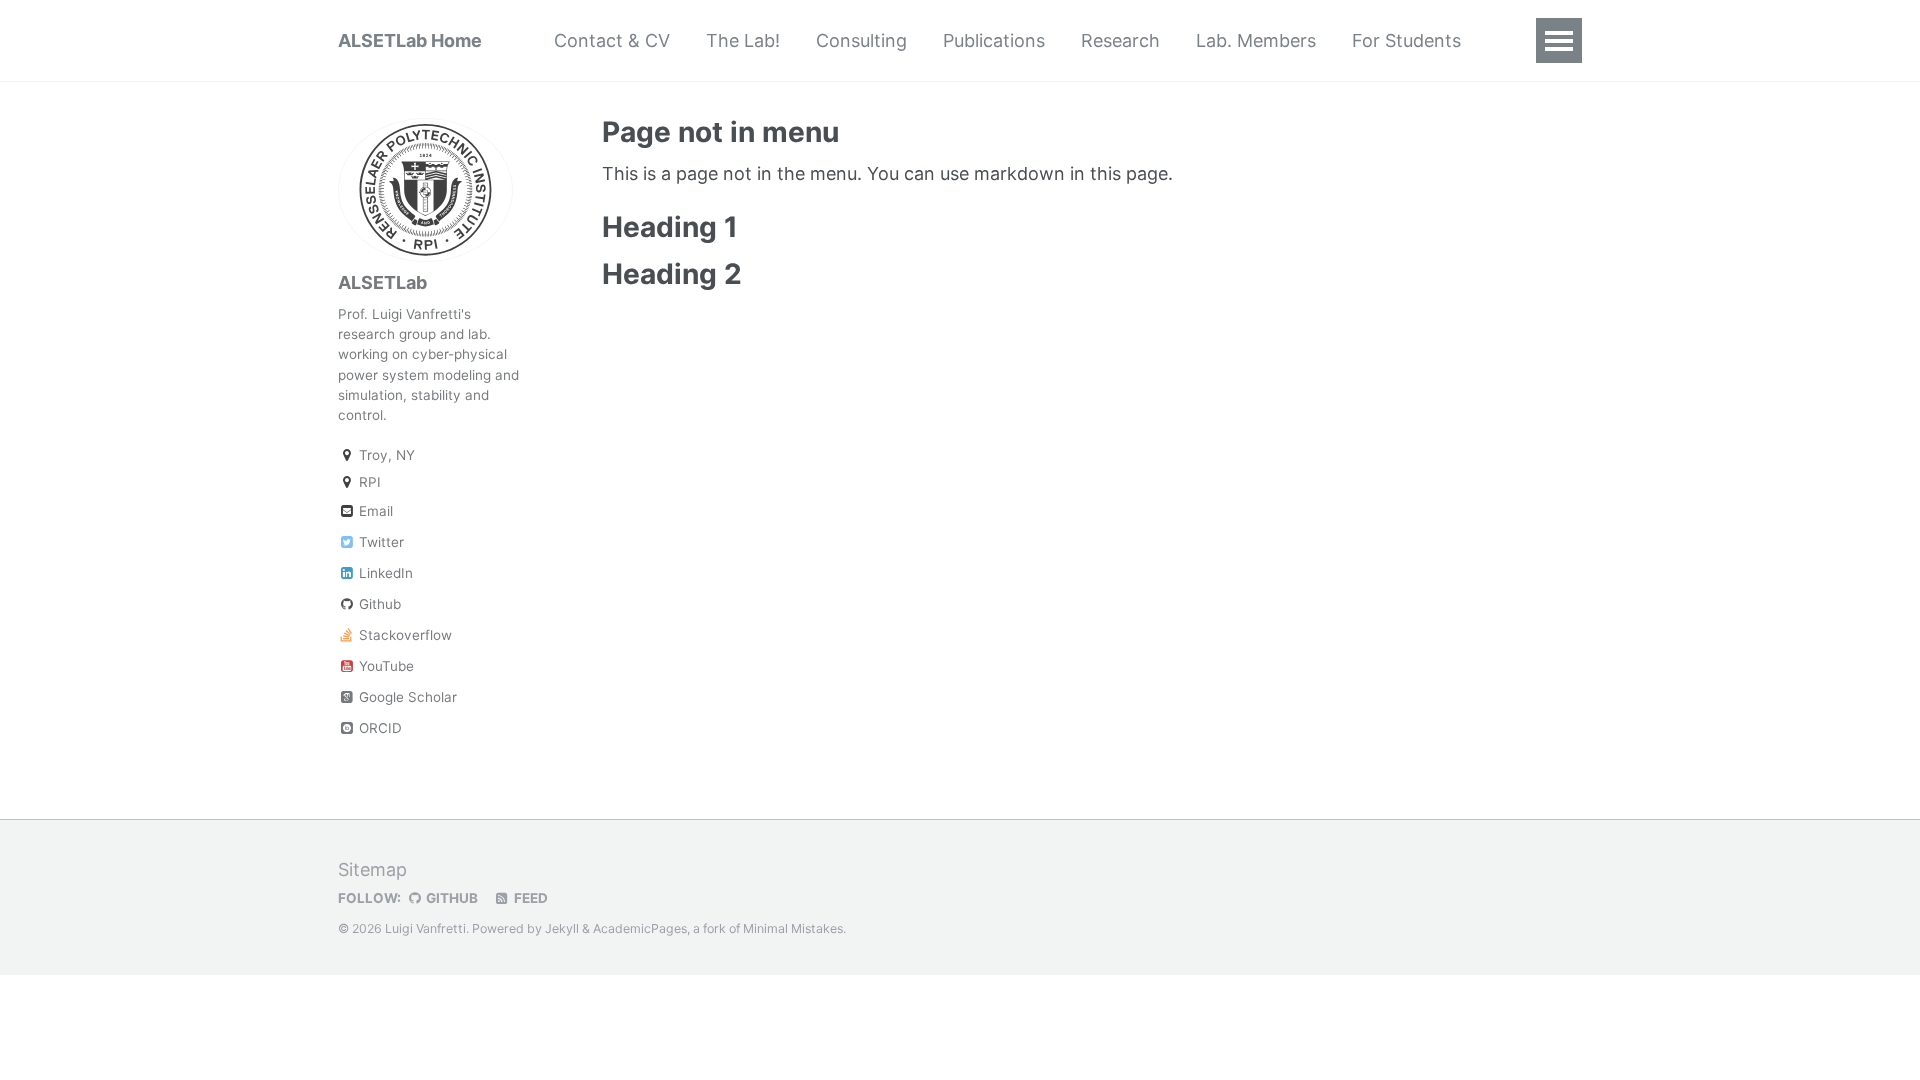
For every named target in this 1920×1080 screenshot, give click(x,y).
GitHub (450, 898)
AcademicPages (640, 928)
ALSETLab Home (410, 40)
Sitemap (372, 869)
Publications (994, 40)
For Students (1406, 40)
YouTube (384, 666)
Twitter (379, 542)
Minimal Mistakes (793, 928)
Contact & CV (612, 40)
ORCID (378, 728)
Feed (529, 898)
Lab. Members (1256, 40)
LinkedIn (384, 573)
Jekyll (562, 928)
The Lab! (743, 40)
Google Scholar (406, 697)
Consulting (861, 40)
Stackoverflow (403, 635)
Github (378, 604)
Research (1120, 40)
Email (374, 511)
